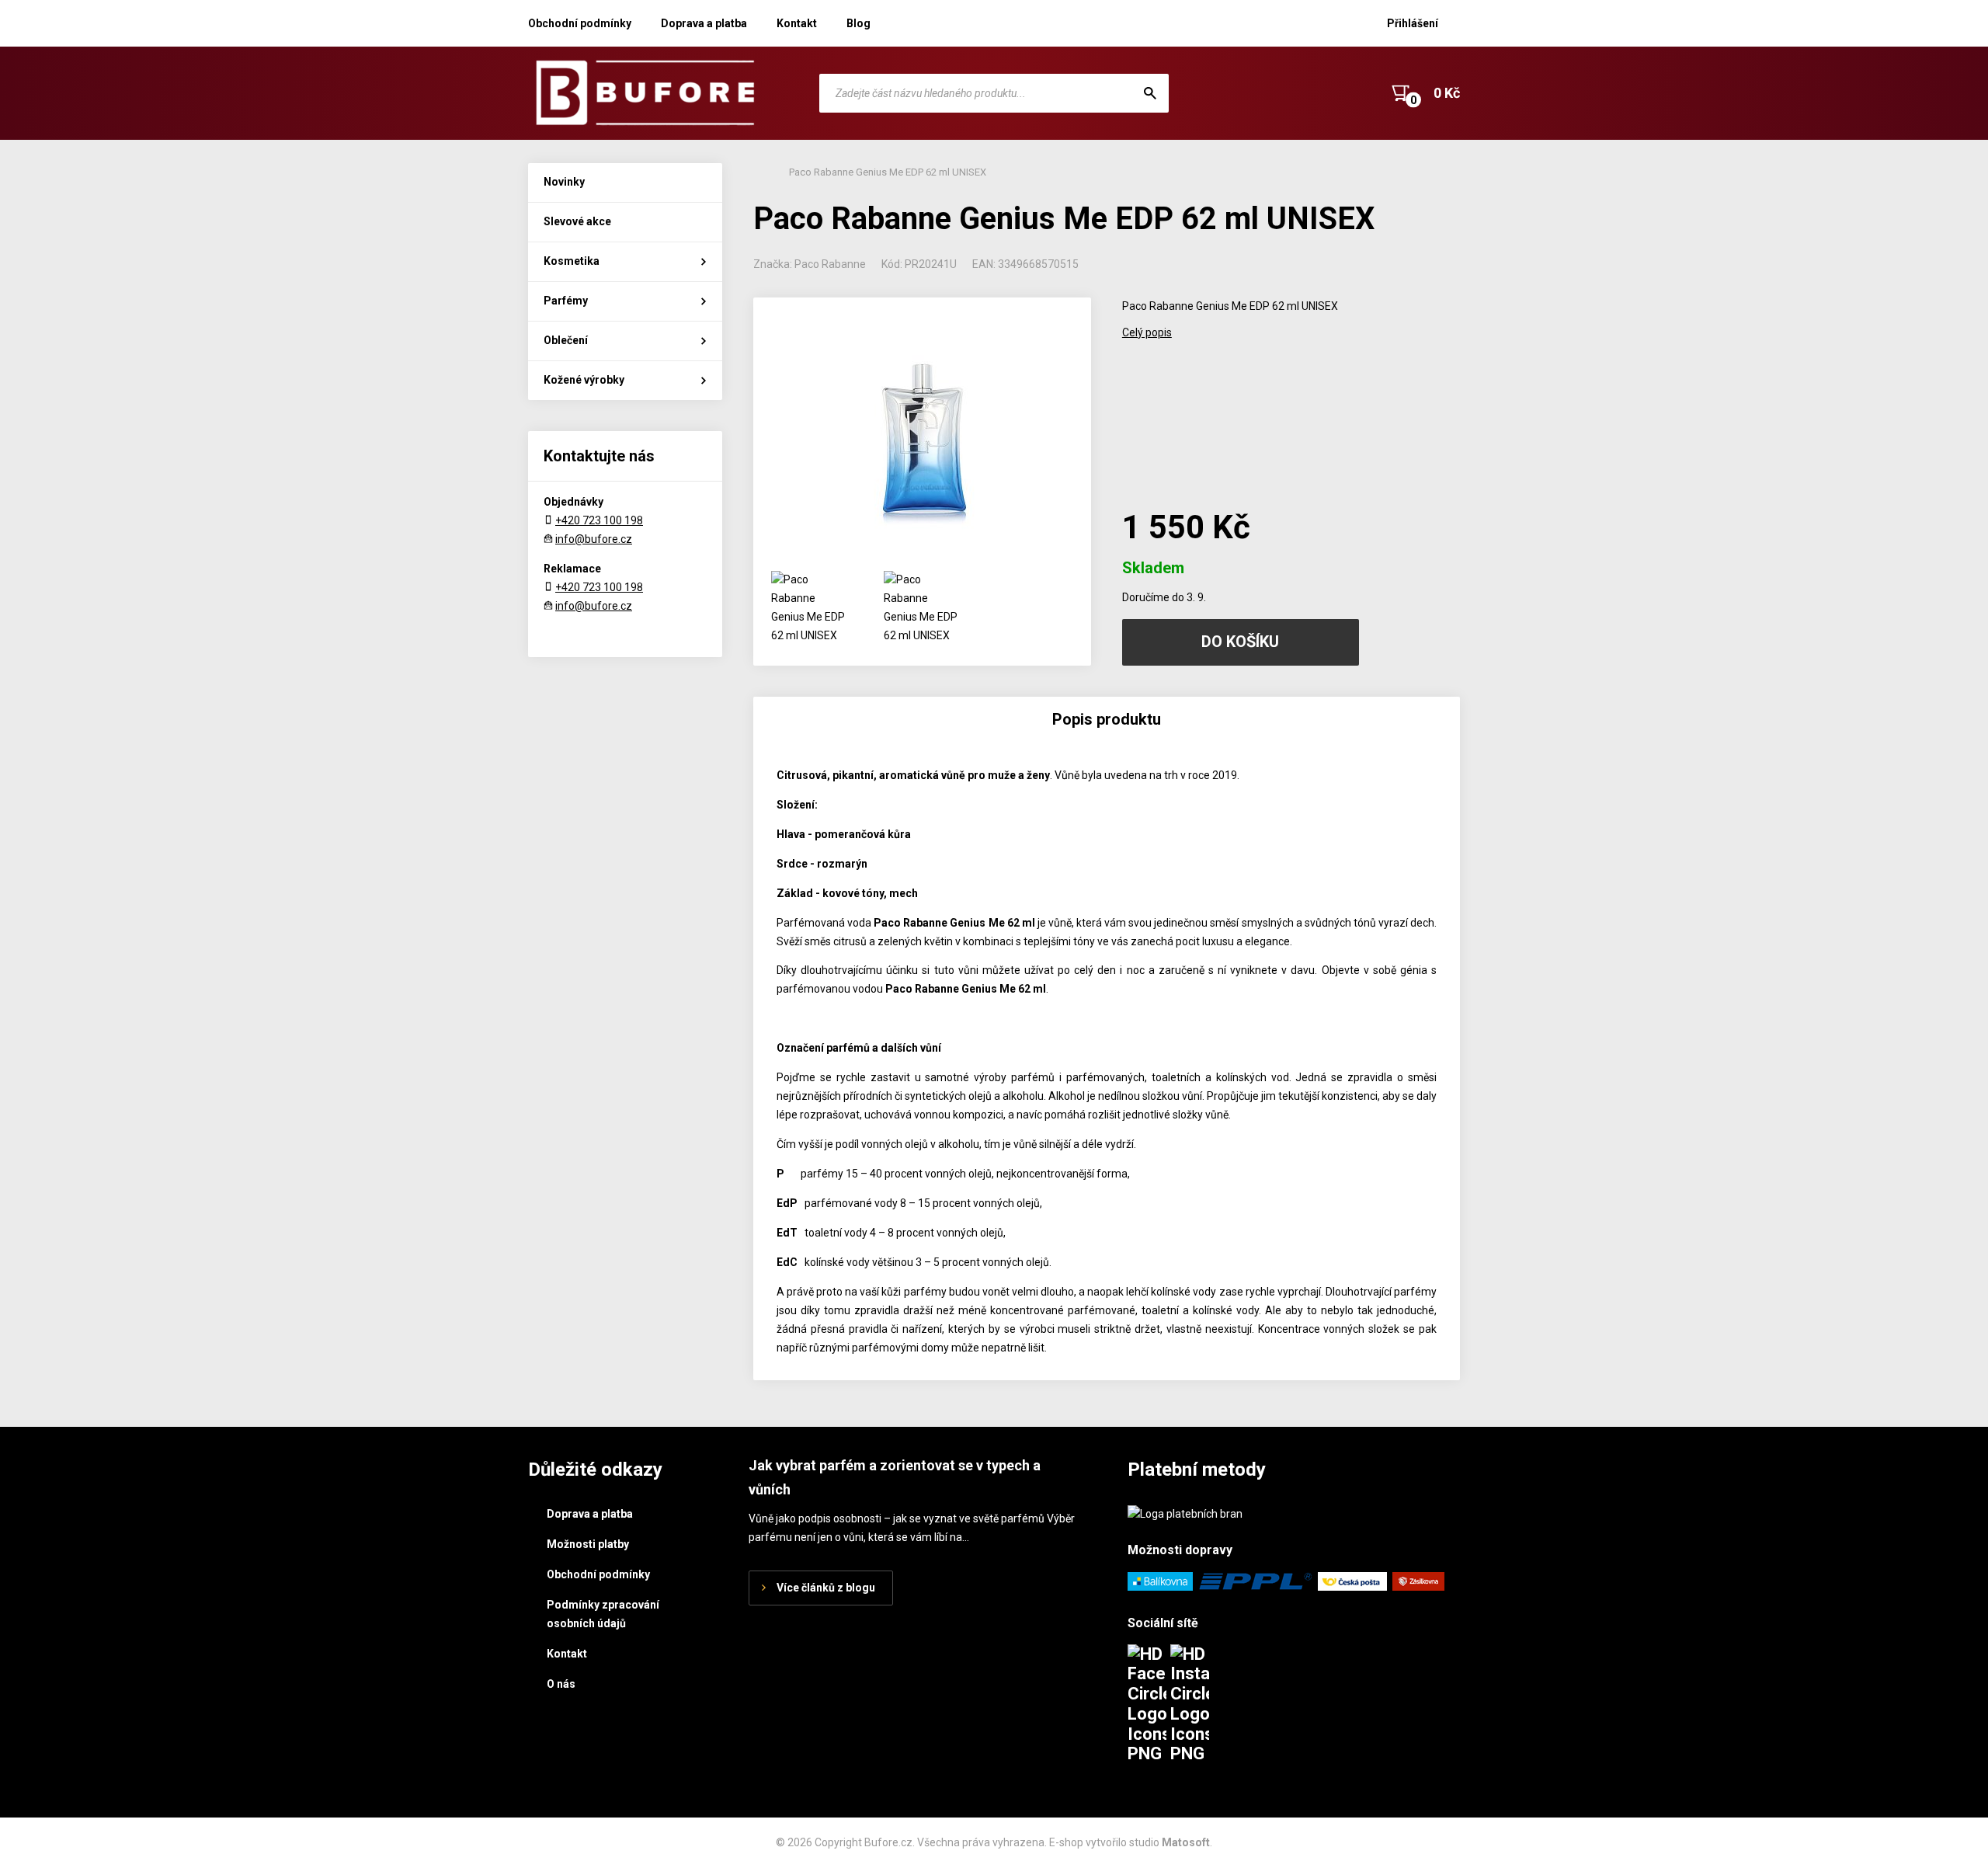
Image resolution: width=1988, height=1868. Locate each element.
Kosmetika (572, 261)
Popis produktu (1107, 719)
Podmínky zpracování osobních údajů (603, 1614)
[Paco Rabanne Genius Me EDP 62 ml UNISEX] (922, 428)
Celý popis (1147, 332)
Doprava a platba (704, 23)
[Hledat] (1150, 93)
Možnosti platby (588, 1544)
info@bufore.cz (594, 539)
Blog (858, 23)
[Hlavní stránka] (645, 93)
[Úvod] (757, 172)
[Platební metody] (1185, 1514)
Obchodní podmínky (580, 23)
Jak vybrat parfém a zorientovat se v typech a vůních (895, 1477)
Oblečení (566, 340)
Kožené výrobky (584, 380)
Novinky (564, 182)
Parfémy (566, 301)
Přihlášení (1413, 23)
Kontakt (797, 23)
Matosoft (1186, 1842)
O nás (561, 1684)
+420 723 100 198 (599, 520)
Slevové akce (577, 221)
